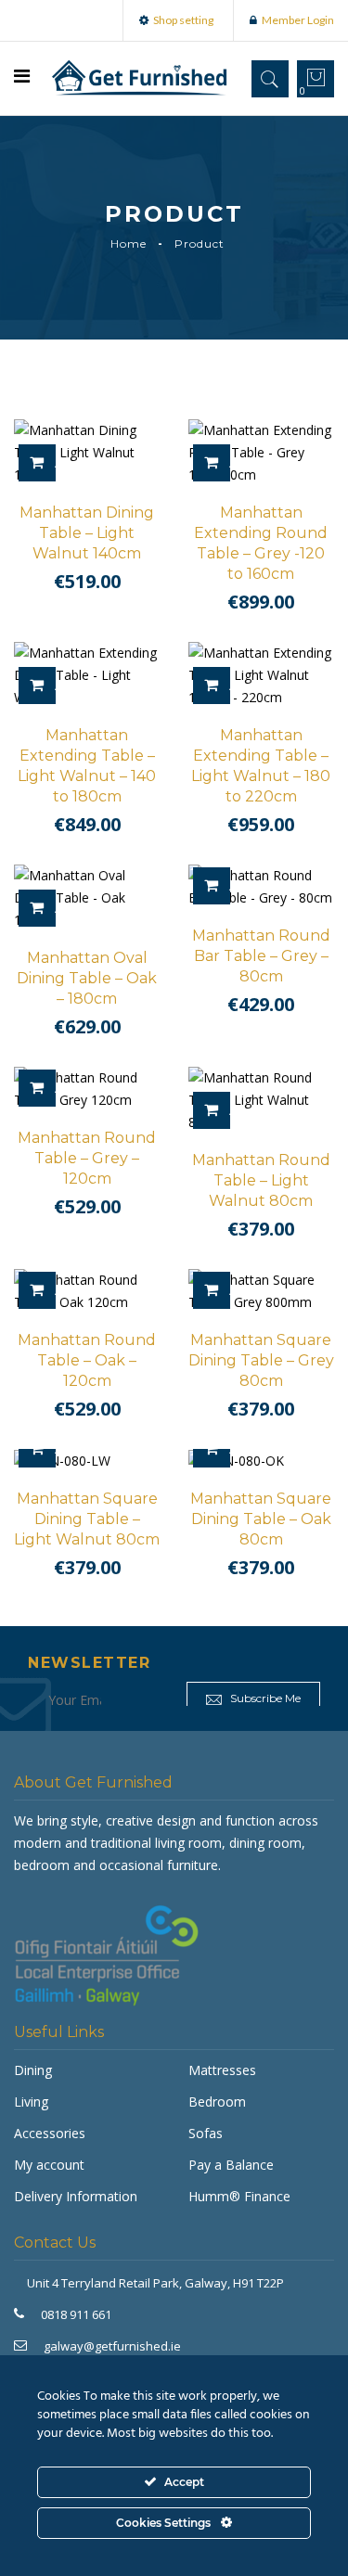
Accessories (50, 2133)
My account (49, 2165)
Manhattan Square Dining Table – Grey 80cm (261, 1360)
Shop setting (183, 20)
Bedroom (217, 2102)
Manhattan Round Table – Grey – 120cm (87, 1158)
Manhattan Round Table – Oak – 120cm (87, 1360)
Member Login (298, 20)
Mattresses (222, 2070)
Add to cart (55, 463)
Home (129, 244)
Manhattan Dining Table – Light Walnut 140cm (87, 533)
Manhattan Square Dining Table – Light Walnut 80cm (87, 1519)
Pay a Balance (231, 2165)
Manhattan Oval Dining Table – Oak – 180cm (87, 978)
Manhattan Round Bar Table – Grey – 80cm (261, 956)
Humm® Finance (239, 2196)
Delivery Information (76, 2196)
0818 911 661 (76, 2314)
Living (31, 2102)
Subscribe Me (264, 1698)
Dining (33, 2070)
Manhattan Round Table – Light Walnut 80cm (261, 1180)
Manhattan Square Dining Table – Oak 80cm (261, 1519)
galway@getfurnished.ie (112, 2346)
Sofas (206, 2133)
